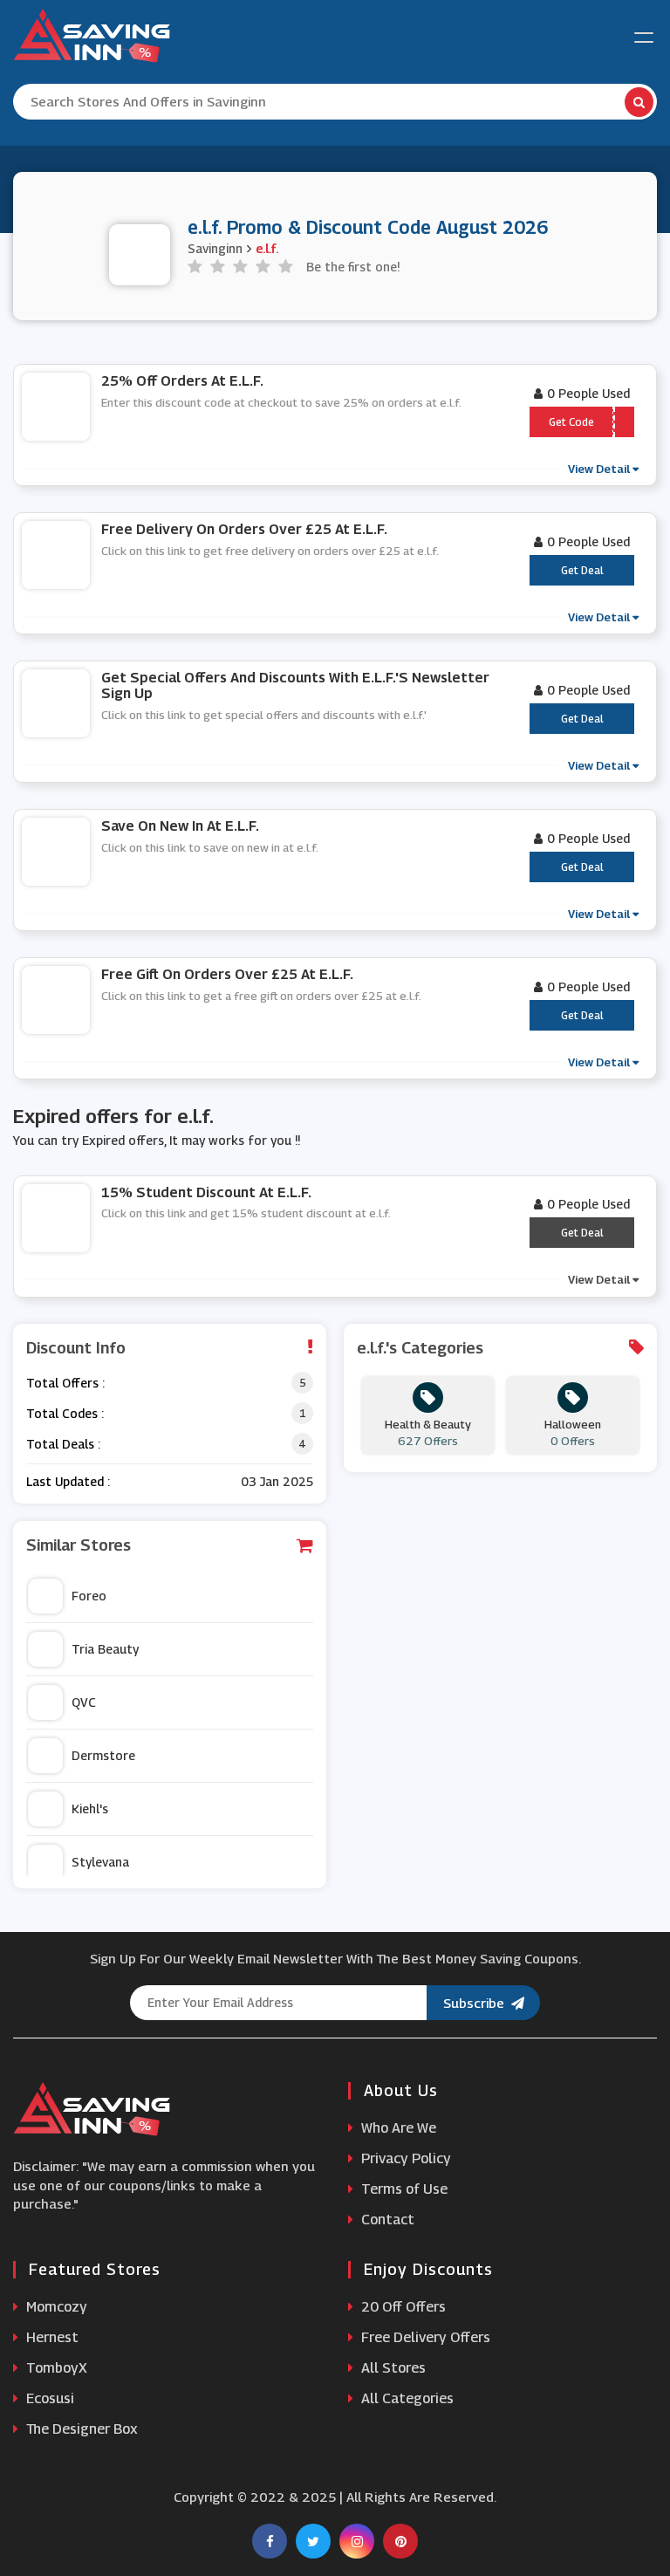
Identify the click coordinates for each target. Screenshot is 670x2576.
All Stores (392, 2368)
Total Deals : (63, 1444)
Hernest (51, 2337)
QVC (84, 1702)
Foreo (89, 1596)
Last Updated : (68, 1481)
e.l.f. (267, 248)
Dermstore (103, 1755)
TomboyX (55, 2368)
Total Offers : (65, 1383)
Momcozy (55, 2307)
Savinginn (215, 248)
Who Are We (397, 2128)
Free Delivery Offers (424, 2337)
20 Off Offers (402, 2307)
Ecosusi (48, 2398)
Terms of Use (403, 2189)
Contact (386, 2220)
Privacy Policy (404, 2158)
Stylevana (100, 1862)
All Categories (406, 2398)
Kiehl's (90, 1809)
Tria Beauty (105, 1649)
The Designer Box (80, 2429)
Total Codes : (65, 1413)
